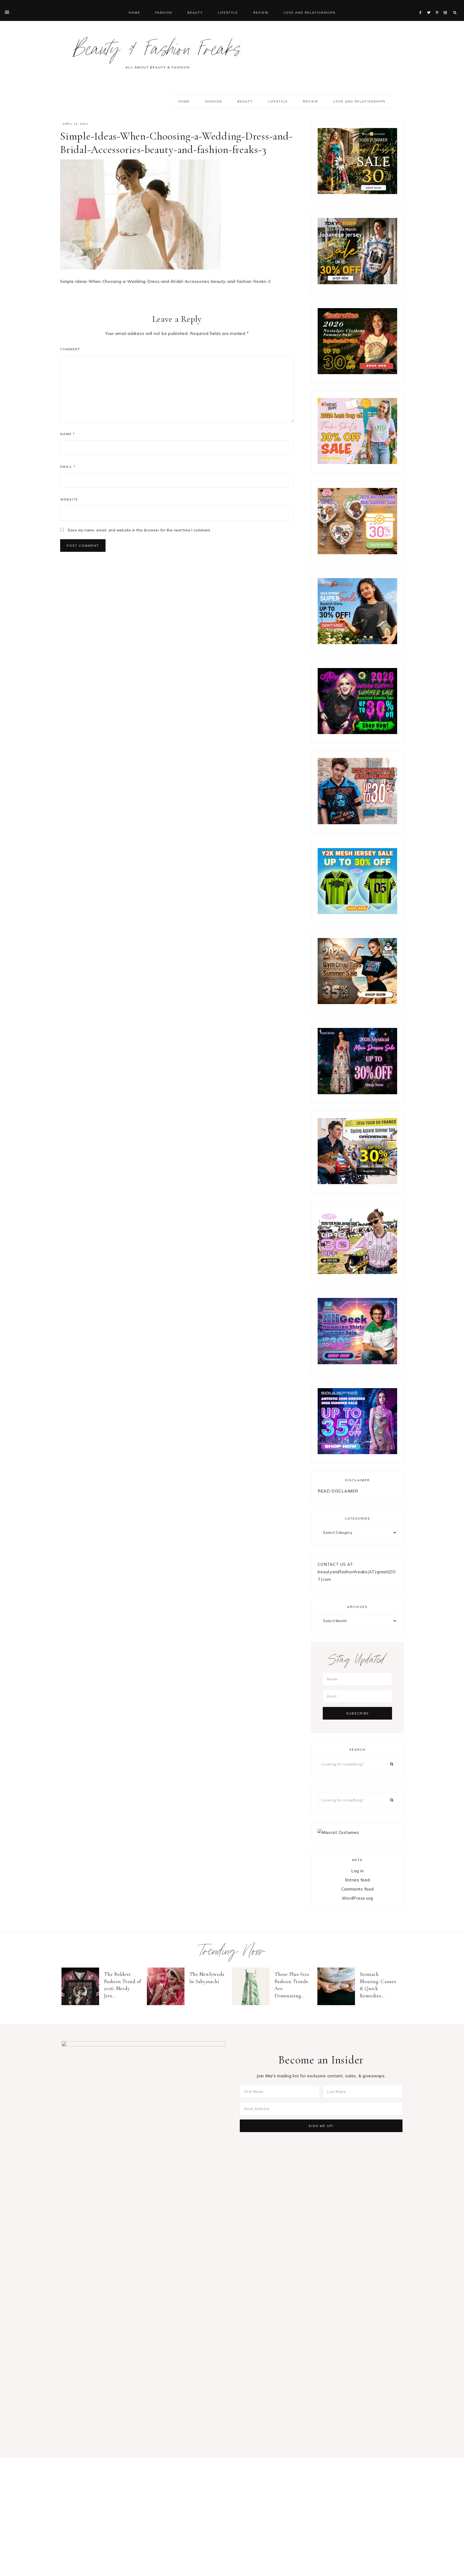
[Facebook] (422, 6)
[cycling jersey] (357, 1183)
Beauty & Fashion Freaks (157, 52)
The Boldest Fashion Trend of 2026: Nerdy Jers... (123, 1985)
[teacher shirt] (357, 463)
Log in (358, 1871)
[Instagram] (446, 6)
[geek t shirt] (357, 1363)
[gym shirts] (357, 1003)
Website (69, 499)
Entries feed (358, 1880)
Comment (70, 349)
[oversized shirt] (357, 193)
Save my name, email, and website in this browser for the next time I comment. (139, 530)
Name (68, 434)
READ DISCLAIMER (338, 1491)
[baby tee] (357, 913)
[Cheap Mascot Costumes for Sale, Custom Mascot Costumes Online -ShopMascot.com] (338, 1832)
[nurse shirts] (357, 553)
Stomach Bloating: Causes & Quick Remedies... (378, 1985)
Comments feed (358, 1889)
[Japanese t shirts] (357, 283)
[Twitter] (430, 6)
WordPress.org (357, 1898)
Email (68, 467)
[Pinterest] (438, 6)
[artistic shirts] (357, 1453)
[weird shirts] (357, 733)
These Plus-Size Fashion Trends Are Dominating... (292, 1985)
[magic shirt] (357, 1093)
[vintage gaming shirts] (357, 823)
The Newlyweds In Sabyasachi (207, 1978)
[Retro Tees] (357, 373)
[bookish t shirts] (357, 643)
